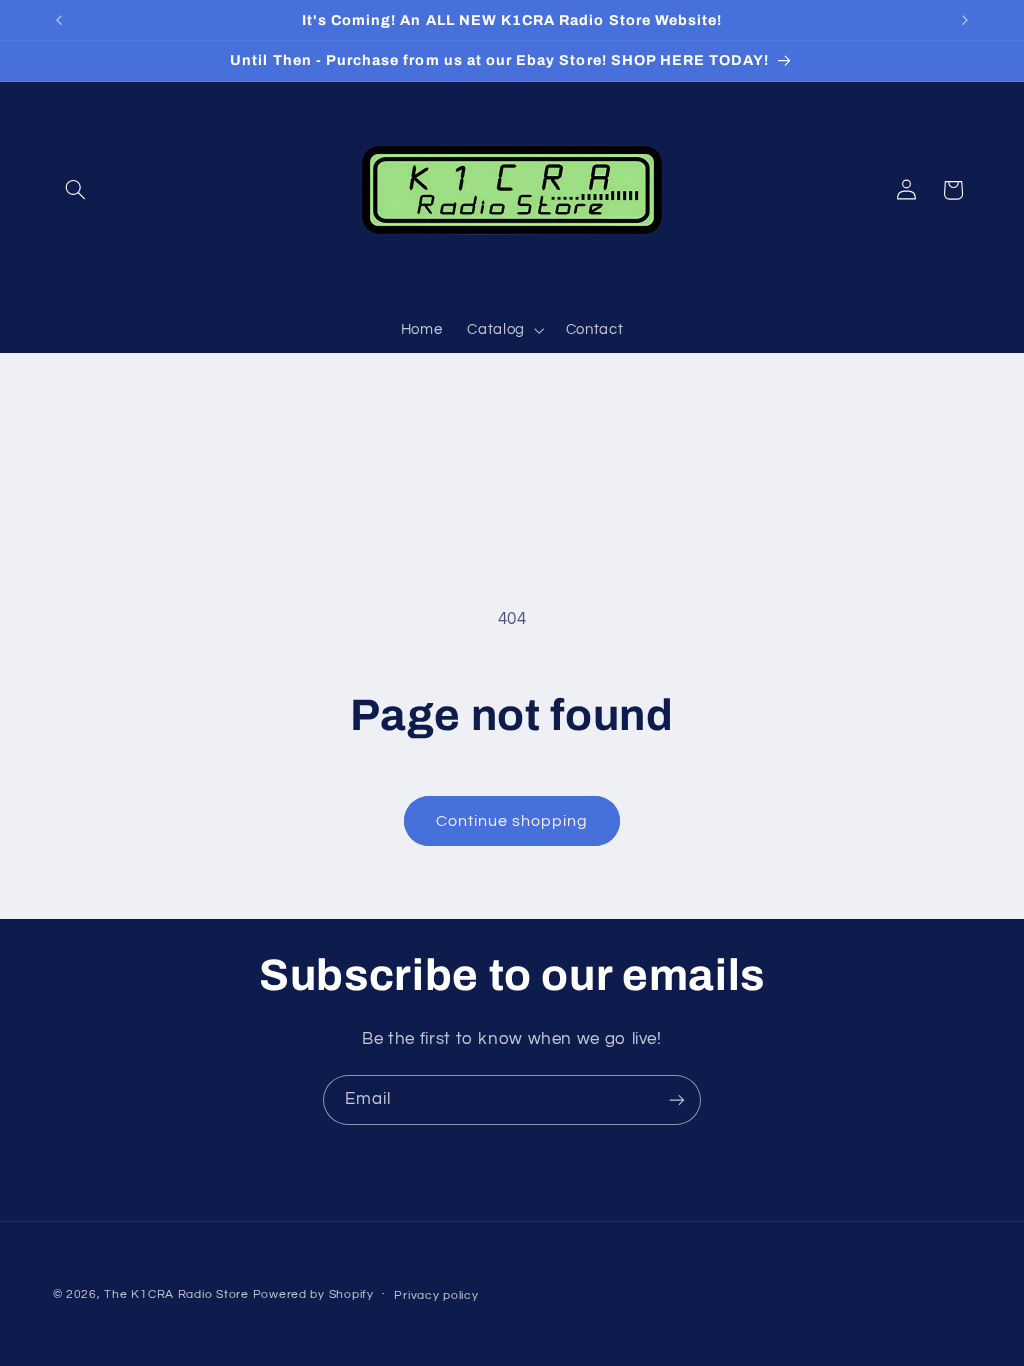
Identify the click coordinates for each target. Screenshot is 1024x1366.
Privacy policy (436, 1295)
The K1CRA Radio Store (176, 1294)
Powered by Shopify (313, 1294)
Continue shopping (512, 821)
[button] (76, 190)
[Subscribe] (677, 1099)
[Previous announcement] (59, 20)
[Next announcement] (965, 20)
